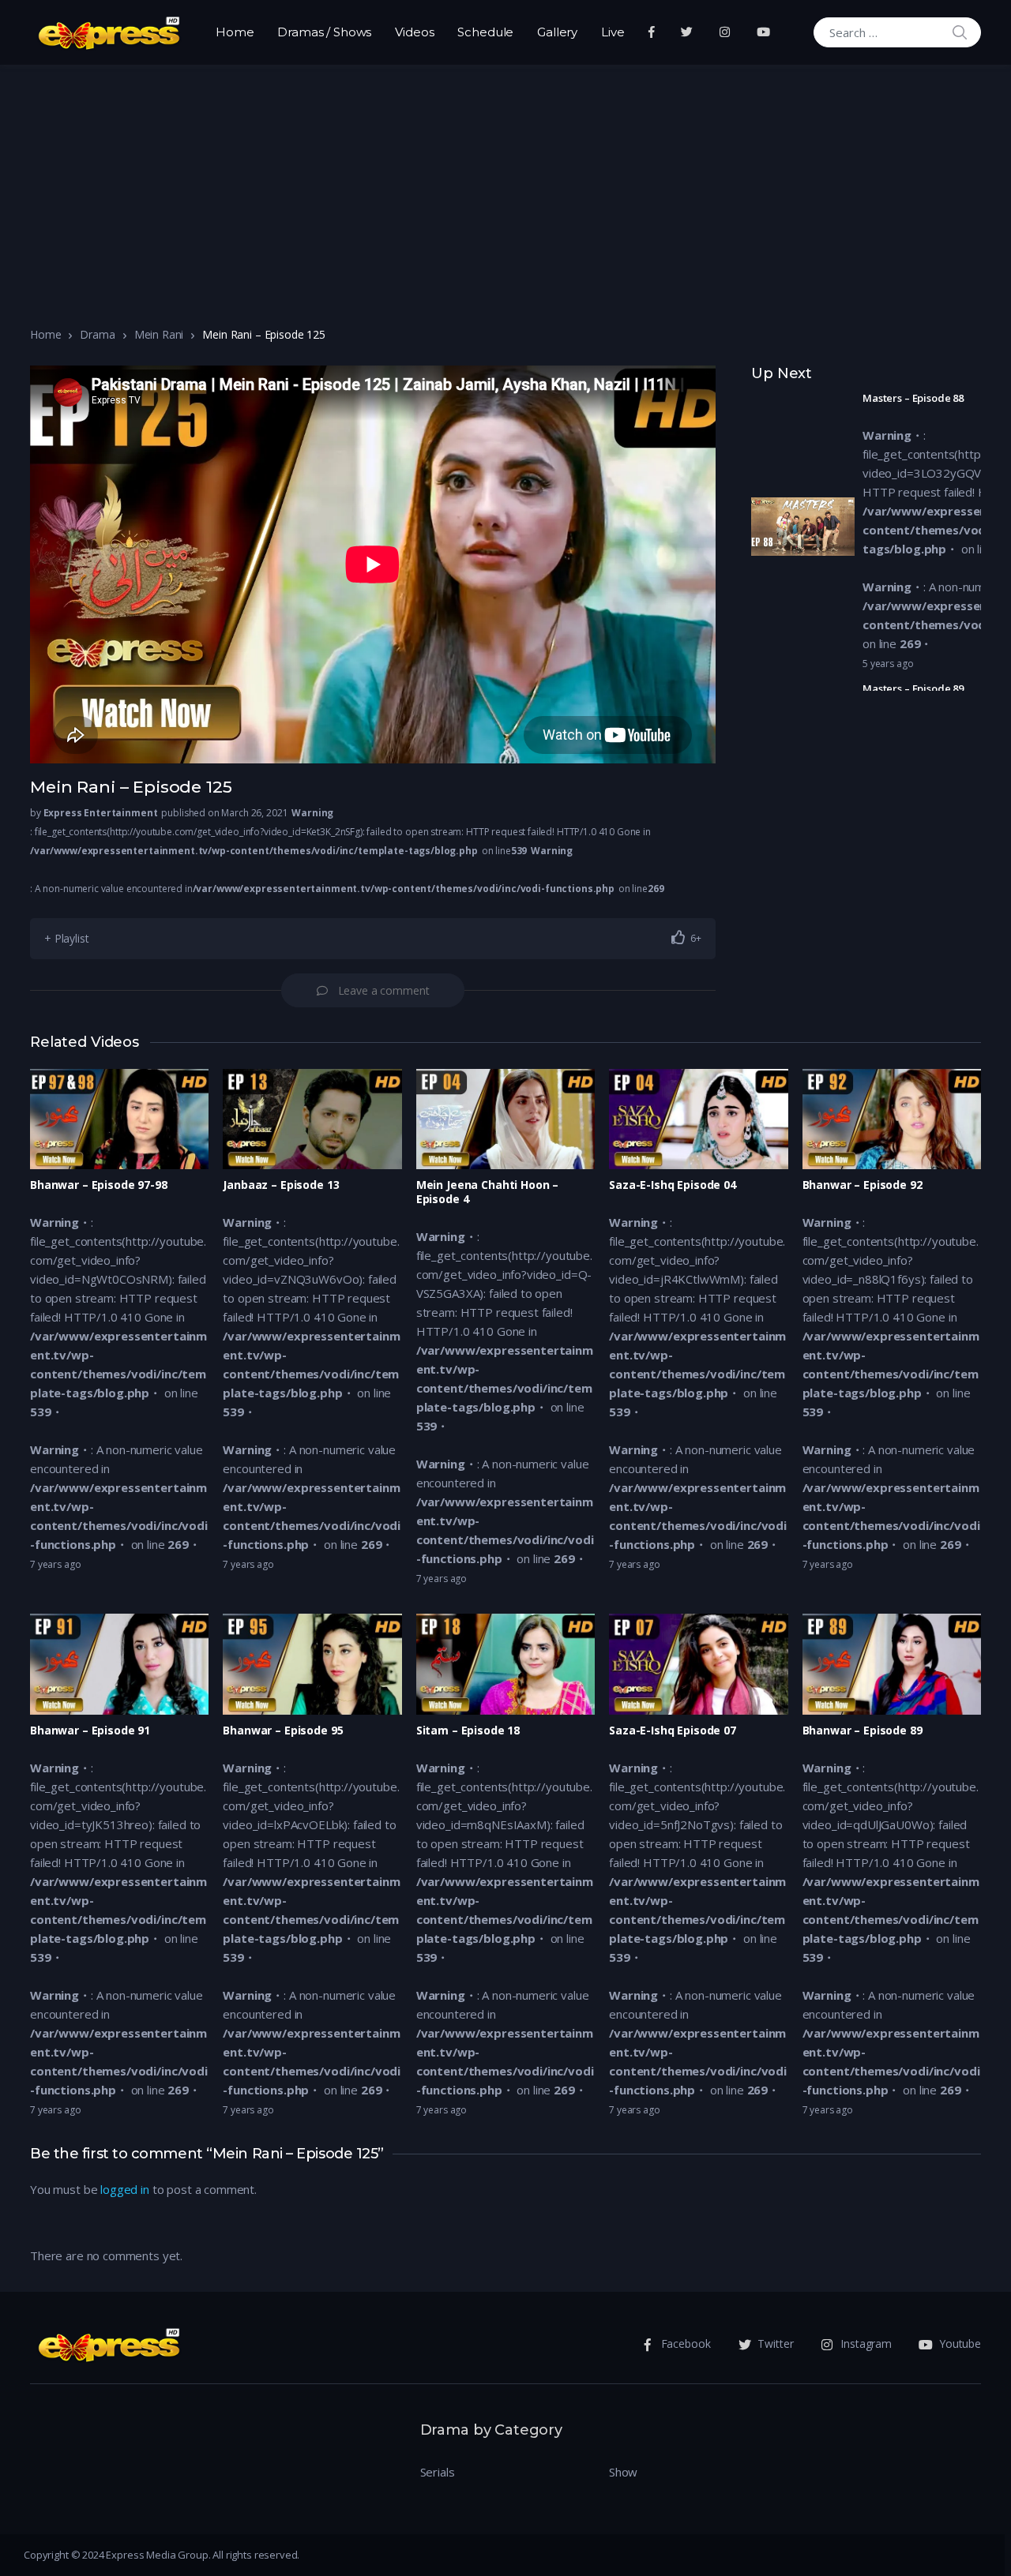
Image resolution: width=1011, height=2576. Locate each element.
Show (623, 2472)
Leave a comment (384, 990)
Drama (97, 334)
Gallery (557, 32)
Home (235, 32)
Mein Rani (159, 334)
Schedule (485, 32)
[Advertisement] (505, 183)
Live (613, 32)
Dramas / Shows (324, 32)
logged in (125, 2189)
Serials (438, 2472)
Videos (414, 32)
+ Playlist (67, 938)
